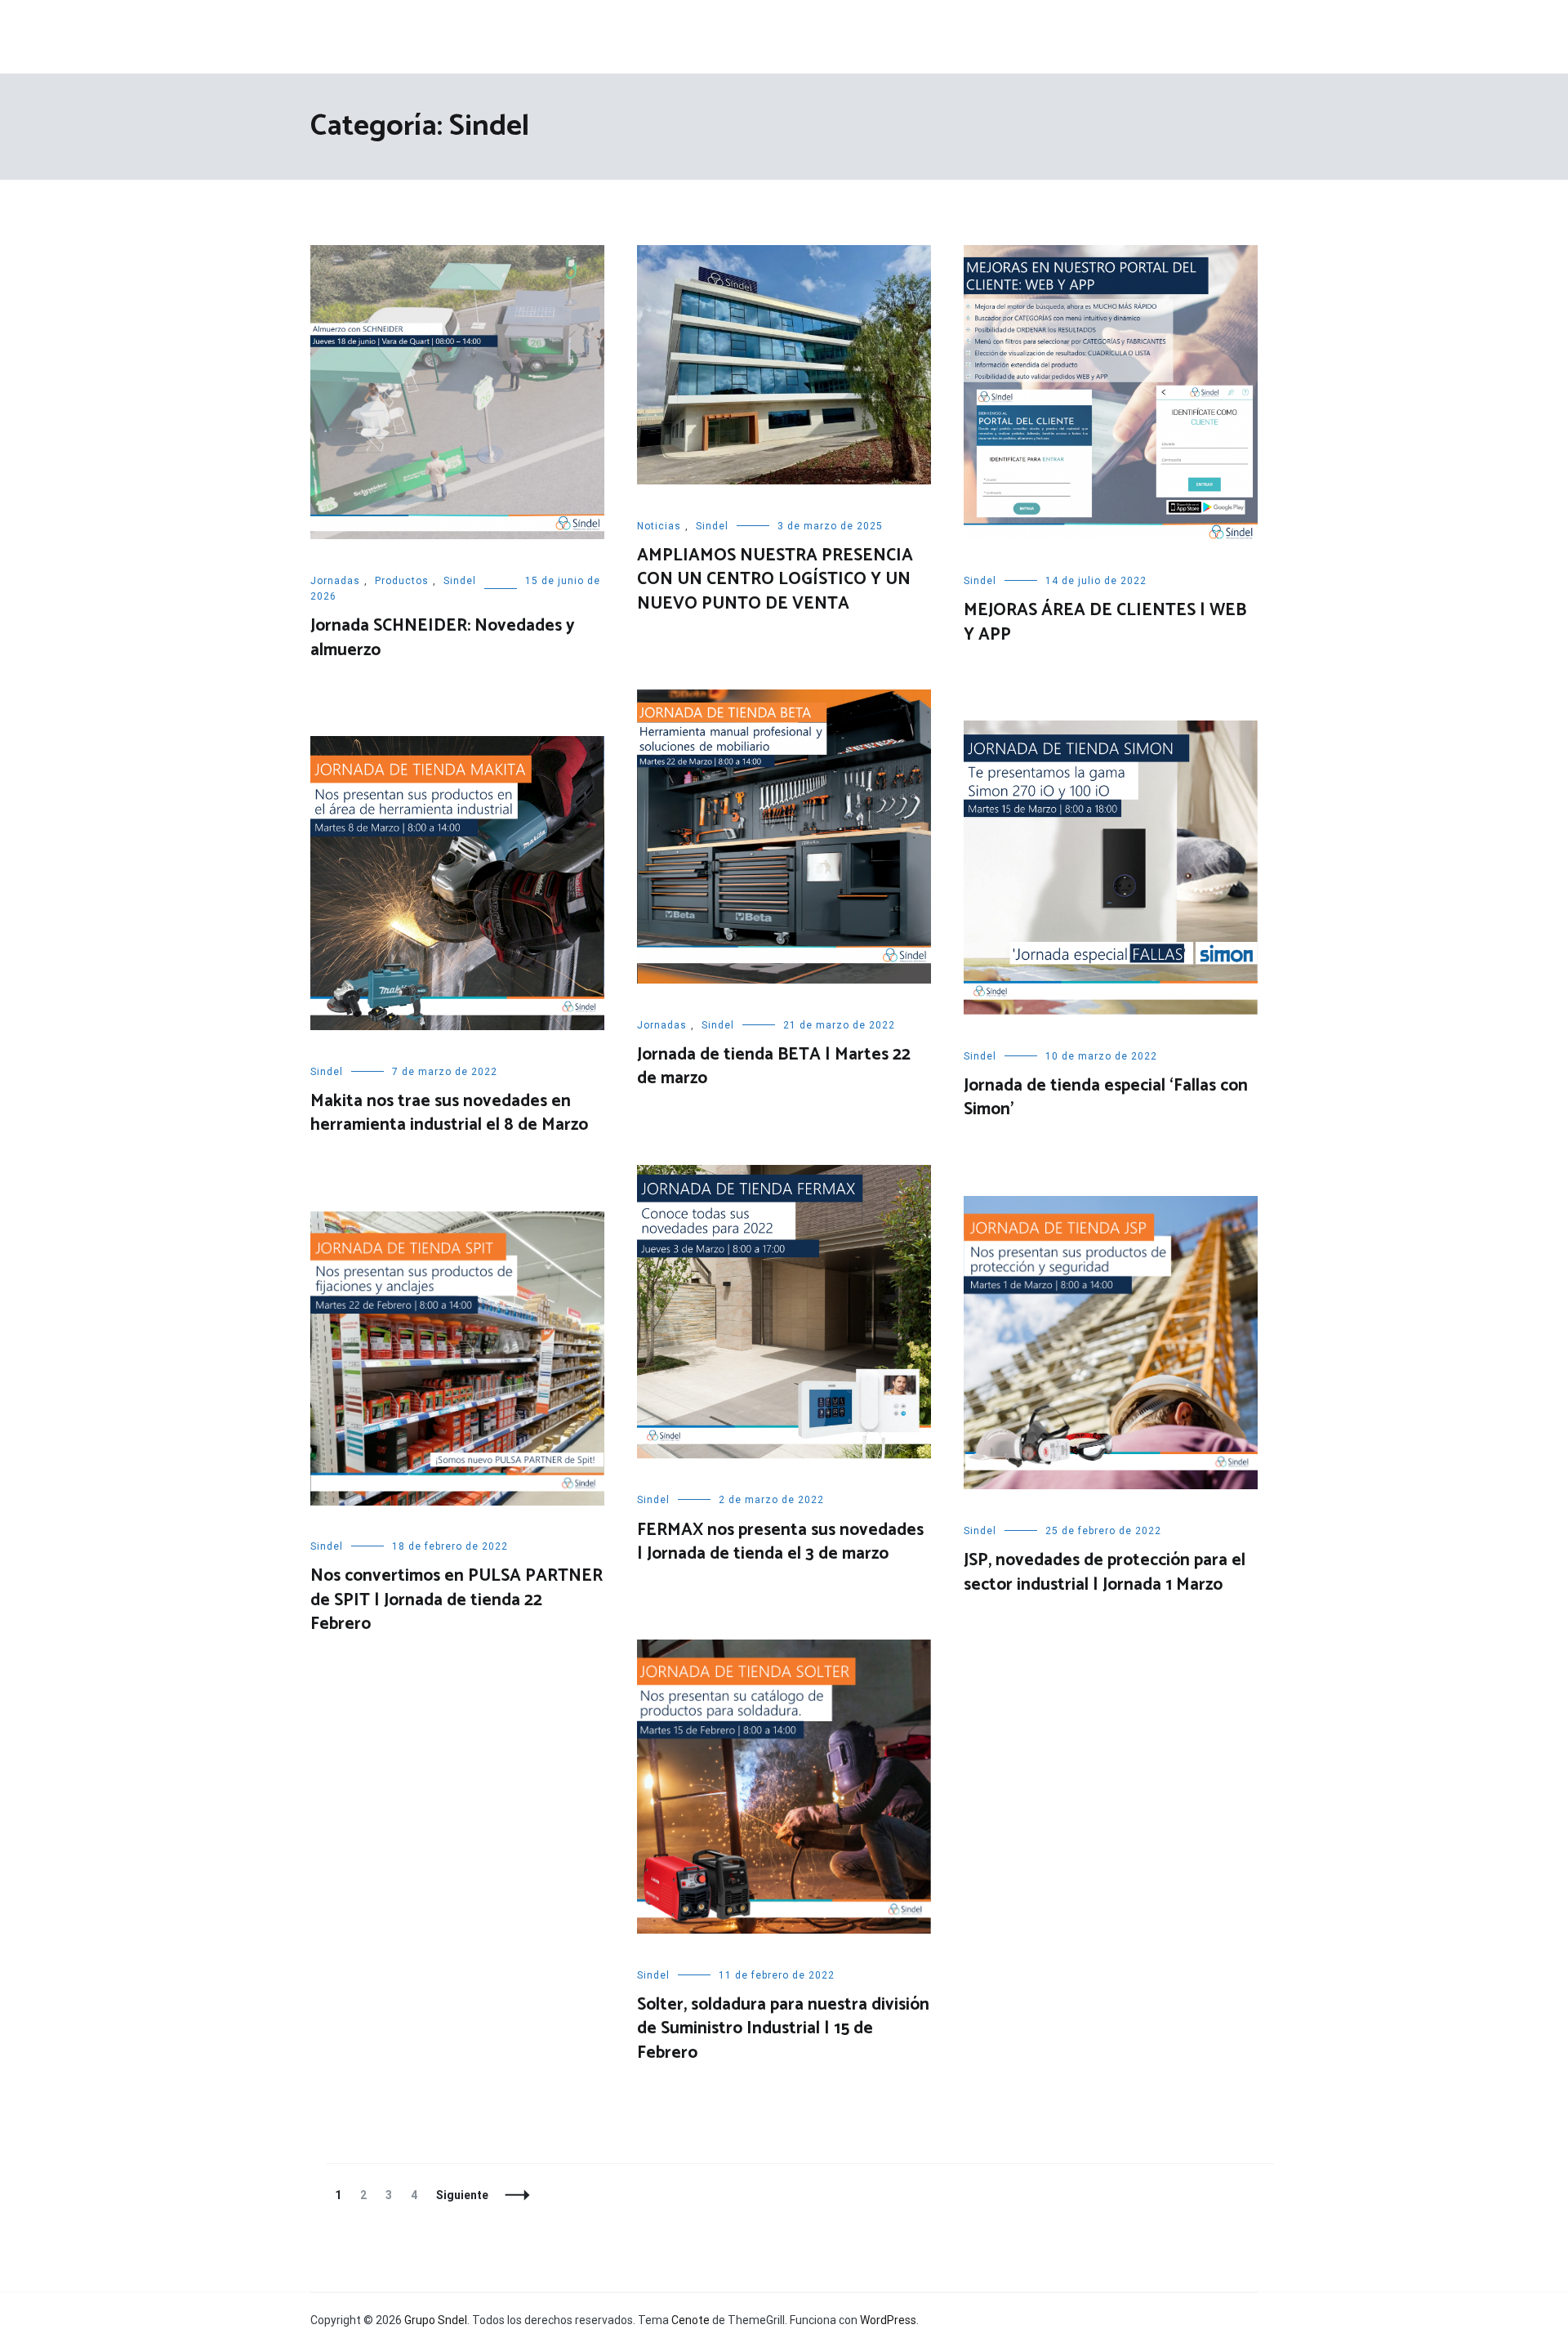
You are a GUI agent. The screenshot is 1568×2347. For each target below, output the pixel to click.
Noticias (659, 526)
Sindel (460, 581)
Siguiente (462, 2195)
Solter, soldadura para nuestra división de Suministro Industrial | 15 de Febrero (783, 2029)
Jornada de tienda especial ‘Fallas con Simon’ (1106, 1098)
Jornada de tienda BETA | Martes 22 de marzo (774, 1066)
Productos (402, 581)
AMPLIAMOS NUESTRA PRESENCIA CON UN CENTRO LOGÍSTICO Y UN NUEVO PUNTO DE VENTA (775, 580)
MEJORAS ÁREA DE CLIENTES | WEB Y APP (1105, 622)
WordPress (888, 2320)
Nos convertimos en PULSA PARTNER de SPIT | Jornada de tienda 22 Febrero (457, 1600)
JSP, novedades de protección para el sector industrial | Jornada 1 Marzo (1105, 1572)
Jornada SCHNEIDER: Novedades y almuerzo (443, 638)
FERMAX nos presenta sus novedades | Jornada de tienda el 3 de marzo (780, 1542)
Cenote (690, 2320)
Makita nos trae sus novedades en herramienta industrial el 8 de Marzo (449, 1113)
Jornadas (335, 581)
